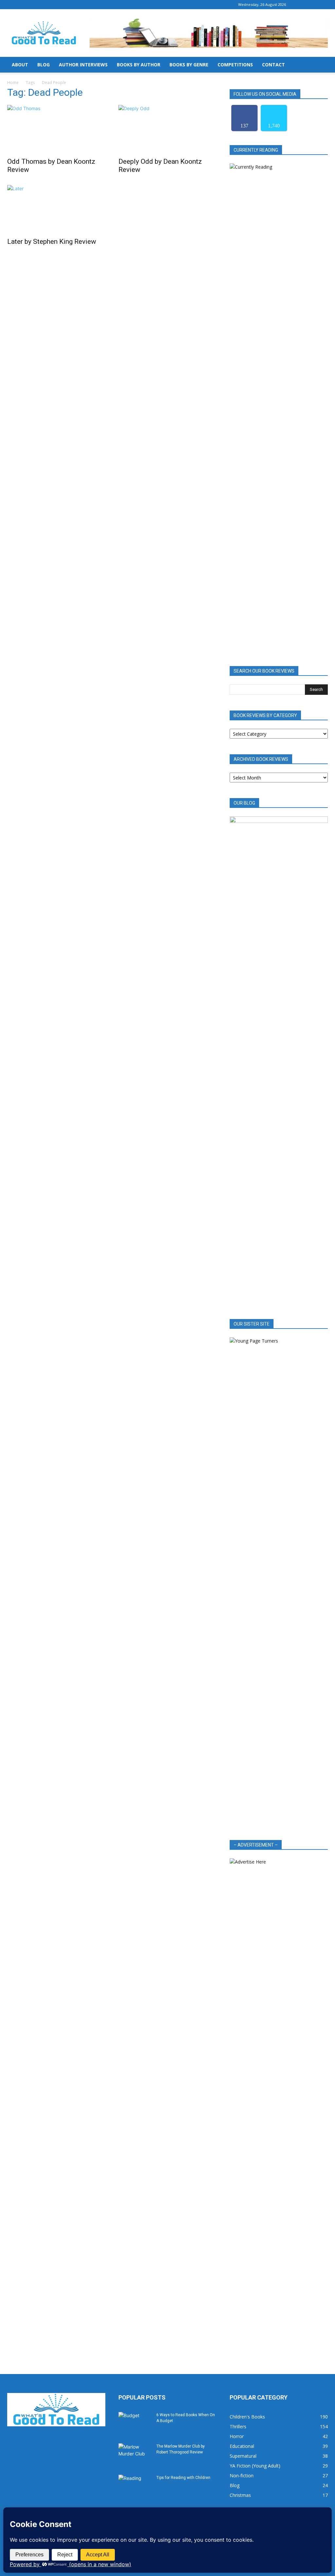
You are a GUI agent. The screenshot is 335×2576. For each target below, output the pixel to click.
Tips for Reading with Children (183, 2478)
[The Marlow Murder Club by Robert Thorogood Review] (135, 2455)
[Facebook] (301, 5)
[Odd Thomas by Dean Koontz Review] (56, 129)
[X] (323, 5)
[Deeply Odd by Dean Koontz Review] (167, 129)
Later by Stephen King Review (52, 242)
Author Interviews (83, 65)
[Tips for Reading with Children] (135, 2486)
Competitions (235, 65)
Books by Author (139, 65)
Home (13, 83)
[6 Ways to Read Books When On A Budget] (135, 2423)
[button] (320, 65)
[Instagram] (312, 5)
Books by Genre (189, 65)
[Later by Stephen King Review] (56, 209)
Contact (273, 65)
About (20, 65)
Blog (44, 65)
